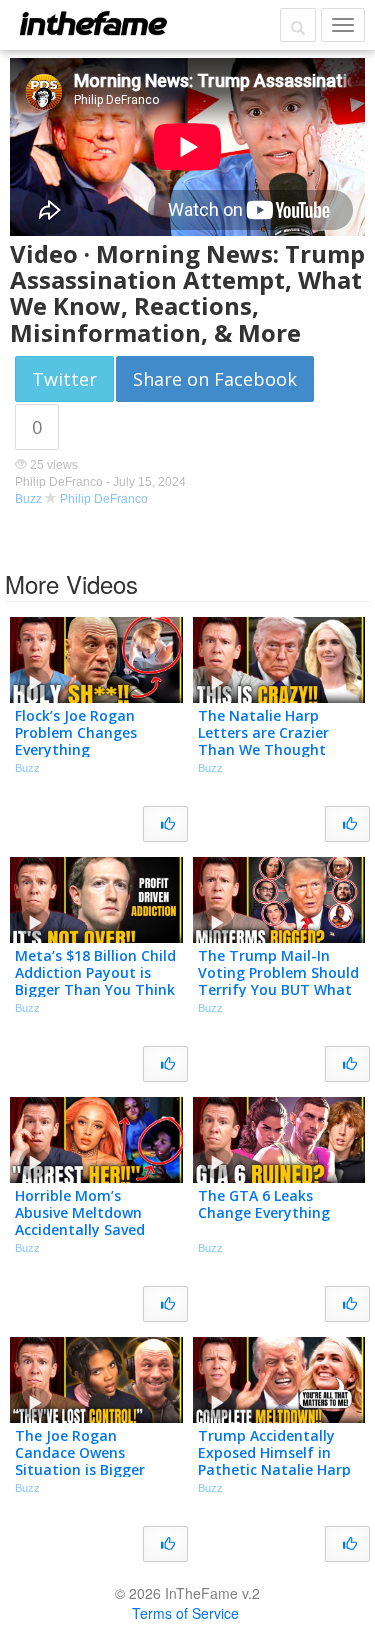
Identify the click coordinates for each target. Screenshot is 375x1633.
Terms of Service (185, 1613)
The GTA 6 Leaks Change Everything (264, 1204)
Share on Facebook (215, 379)
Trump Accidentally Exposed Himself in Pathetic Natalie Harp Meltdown (274, 1460)
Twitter (64, 379)
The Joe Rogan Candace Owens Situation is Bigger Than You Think (80, 1460)
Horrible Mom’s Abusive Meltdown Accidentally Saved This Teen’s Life (80, 1220)
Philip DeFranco (104, 499)
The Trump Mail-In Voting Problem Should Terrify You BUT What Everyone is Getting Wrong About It (278, 989)
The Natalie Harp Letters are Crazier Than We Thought (263, 732)
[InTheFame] (93, 23)
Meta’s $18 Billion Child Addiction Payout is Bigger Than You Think (95, 972)
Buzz (28, 499)
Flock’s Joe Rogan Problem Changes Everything (76, 732)
